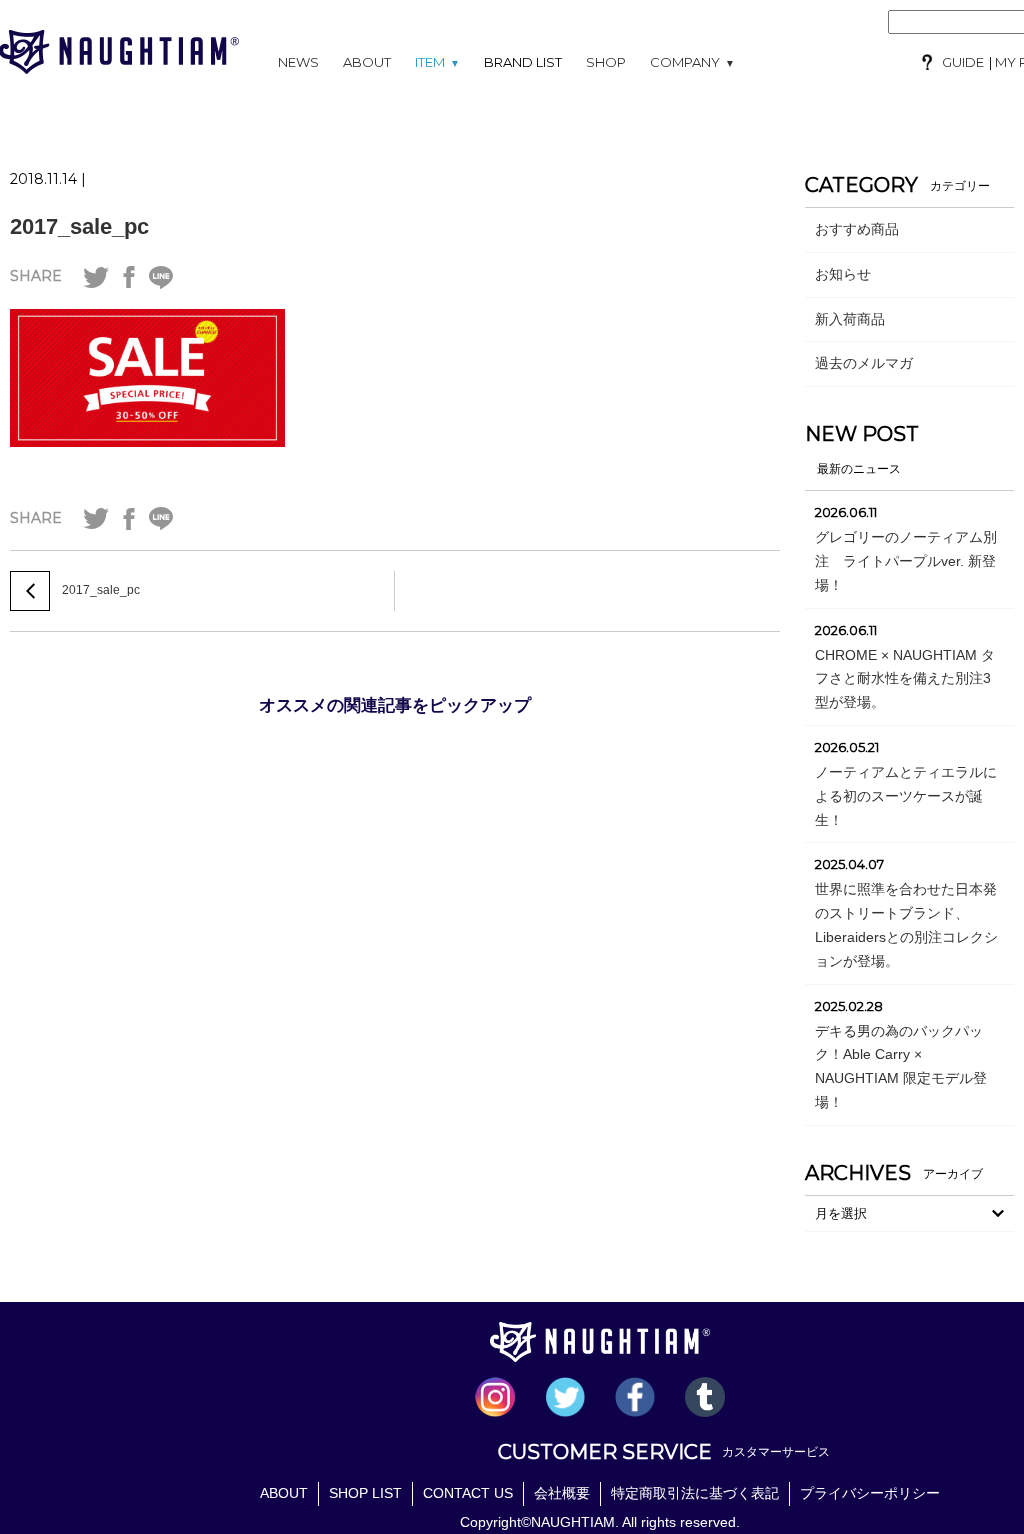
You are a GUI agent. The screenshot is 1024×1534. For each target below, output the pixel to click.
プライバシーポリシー (870, 1493)
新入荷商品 (850, 319)
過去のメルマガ (864, 363)
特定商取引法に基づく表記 (695, 1493)
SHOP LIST (365, 1493)
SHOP (606, 62)
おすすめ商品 (857, 229)
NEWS (298, 62)
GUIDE (963, 62)
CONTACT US (468, 1493)
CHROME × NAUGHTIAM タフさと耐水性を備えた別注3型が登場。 (905, 679)
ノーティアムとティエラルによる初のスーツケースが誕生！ (906, 796)
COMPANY (692, 62)
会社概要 (562, 1493)
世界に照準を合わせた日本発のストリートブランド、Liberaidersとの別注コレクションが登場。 (906, 924)
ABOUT (367, 62)
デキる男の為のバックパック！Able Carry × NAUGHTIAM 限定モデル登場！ (901, 1066)
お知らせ (843, 274)
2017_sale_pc (79, 226)
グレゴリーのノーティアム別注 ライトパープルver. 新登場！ (906, 561)
